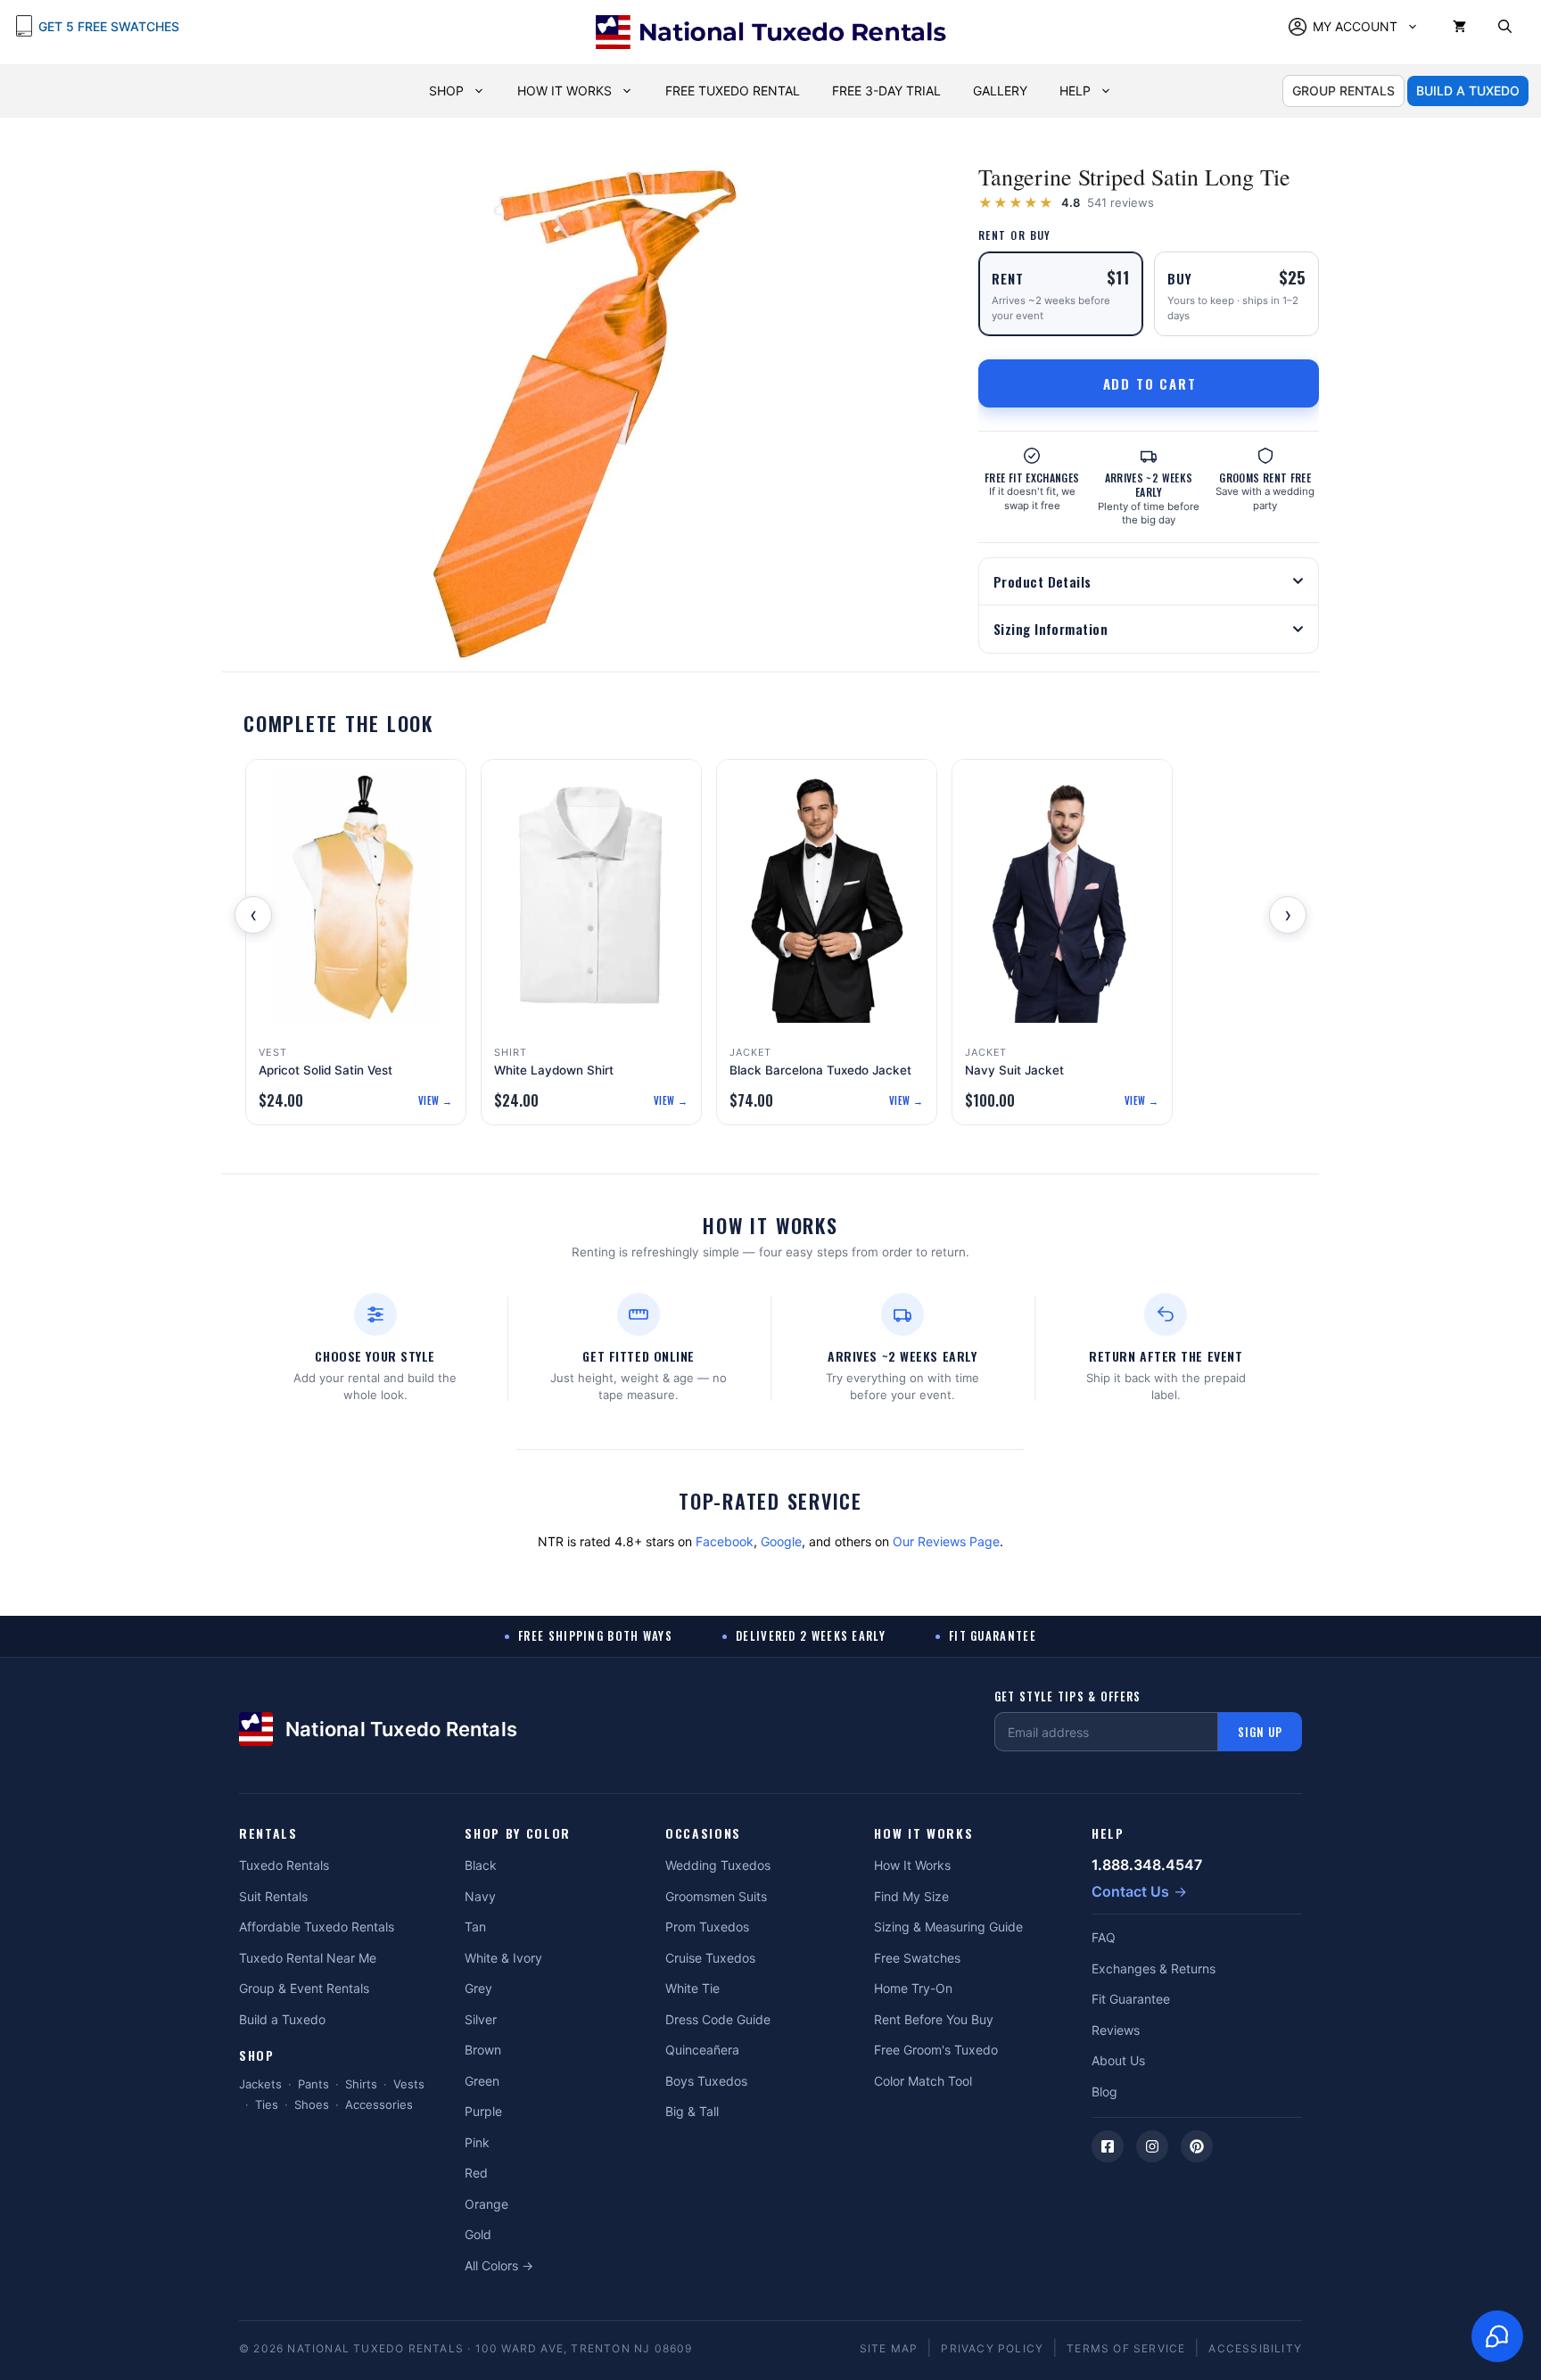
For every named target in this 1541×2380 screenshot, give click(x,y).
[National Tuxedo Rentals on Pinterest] (1197, 2146)
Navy (480, 1896)
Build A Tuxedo (1468, 91)
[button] (1505, 27)
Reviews (1116, 2030)
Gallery (1000, 91)
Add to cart (1150, 383)
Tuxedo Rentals (284, 1865)
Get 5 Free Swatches (109, 26)
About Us (1118, 2060)
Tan (475, 1927)
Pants (313, 2084)
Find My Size (911, 1896)
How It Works (564, 91)
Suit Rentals (273, 1896)
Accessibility (1255, 2348)
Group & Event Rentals (304, 1988)
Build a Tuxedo (282, 2019)
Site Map (889, 2348)
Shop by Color (518, 1834)
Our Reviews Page (946, 1541)
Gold (478, 2234)
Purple (483, 2111)
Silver (481, 2019)
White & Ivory (503, 1958)
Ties (267, 2104)
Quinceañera (702, 2050)
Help (1075, 91)
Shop (446, 91)
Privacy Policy (992, 2348)
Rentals (268, 1834)
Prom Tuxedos (707, 1927)
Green (482, 2081)
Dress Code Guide (718, 2019)
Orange (486, 2204)
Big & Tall (692, 2111)
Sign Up (1260, 1732)
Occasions (703, 1834)
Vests (409, 2084)
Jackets (260, 2084)
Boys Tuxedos (706, 2081)
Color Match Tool (923, 2081)
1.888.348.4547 (1147, 1865)
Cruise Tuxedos (710, 1958)
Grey (478, 1988)
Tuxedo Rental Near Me (308, 1958)
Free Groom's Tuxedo (936, 2050)
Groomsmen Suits (716, 1896)
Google (781, 1541)
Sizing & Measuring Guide (948, 1927)
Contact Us (1130, 1891)
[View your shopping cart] (1459, 27)
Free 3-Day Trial (886, 91)
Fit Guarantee (1131, 1999)
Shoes (312, 2104)
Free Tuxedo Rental (733, 91)
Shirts (361, 2084)
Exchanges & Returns (1154, 1968)
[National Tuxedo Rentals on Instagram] (1152, 2146)
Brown (483, 2050)
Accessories (379, 2104)
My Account (1355, 26)
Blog (1104, 2092)
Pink (477, 2142)
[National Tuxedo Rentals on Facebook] (1108, 2146)
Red (476, 2173)
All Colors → (499, 2265)
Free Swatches (917, 1958)
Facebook (725, 1541)
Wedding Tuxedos (718, 1865)
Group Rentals (1343, 91)
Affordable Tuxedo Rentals (317, 1927)
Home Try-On (913, 1988)
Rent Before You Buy (934, 2019)
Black (481, 1865)
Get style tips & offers (1068, 1696)
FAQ (1104, 1937)
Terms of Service (1126, 2348)
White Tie (692, 1988)
